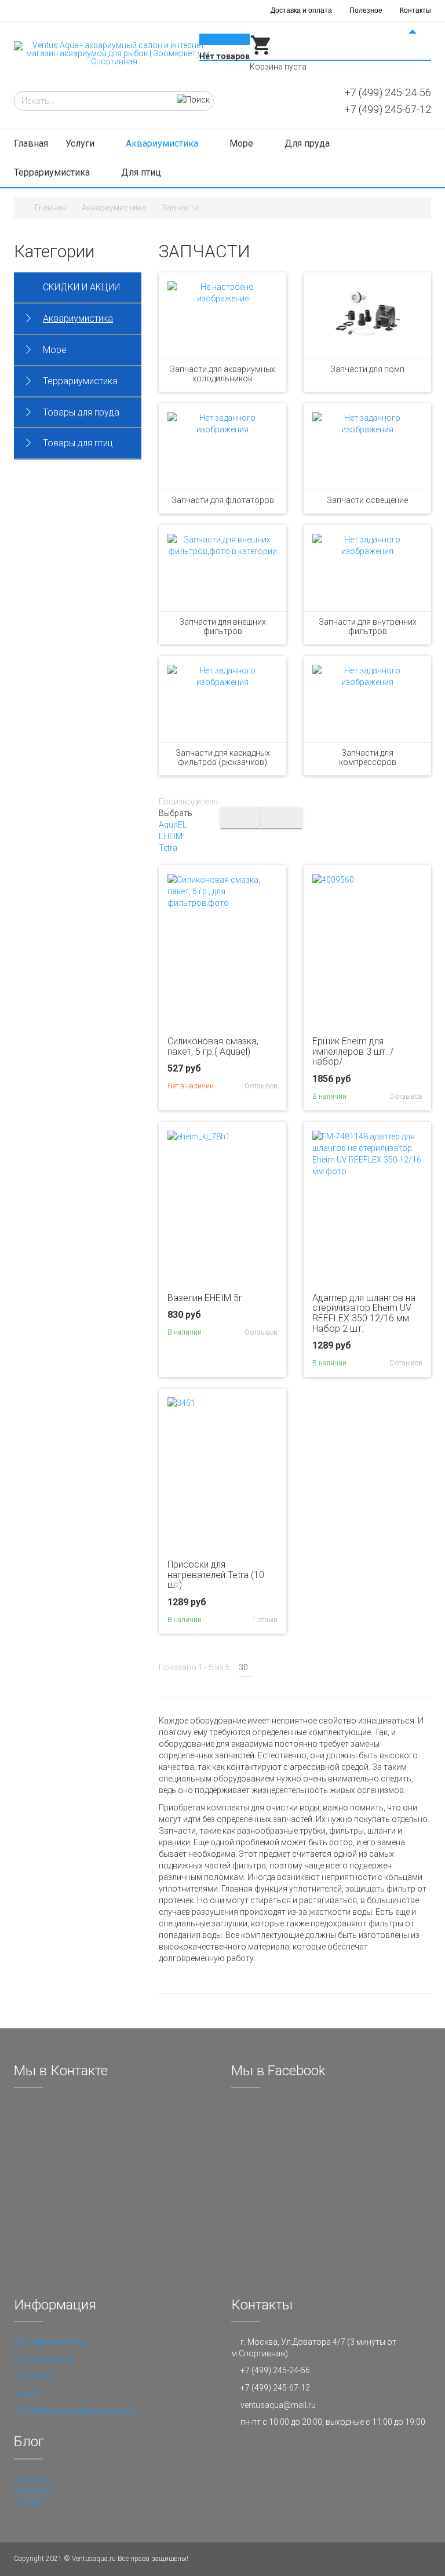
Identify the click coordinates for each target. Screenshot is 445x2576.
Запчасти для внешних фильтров (222, 626)
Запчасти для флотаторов (223, 500)
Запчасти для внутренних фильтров (368, 626)
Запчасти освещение (367, 500)
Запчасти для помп (367, 369)
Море (242, 143)
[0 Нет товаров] (261, 54)
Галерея (29, 2502)
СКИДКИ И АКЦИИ (81, 287)
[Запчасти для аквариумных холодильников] (222, 316)
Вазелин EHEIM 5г (205, 1298)
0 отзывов (260, 1086)
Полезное (366, 10)
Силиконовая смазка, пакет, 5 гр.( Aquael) (213, 1046)
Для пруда (308, 143)
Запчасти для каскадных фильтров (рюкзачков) (223, 757)
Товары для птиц (78, 443)
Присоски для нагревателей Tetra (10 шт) (216, 1575)
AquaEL (173, 825)
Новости (31, 2479)
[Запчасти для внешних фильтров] (222, 568)
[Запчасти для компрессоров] (367, 699)
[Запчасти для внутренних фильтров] (367, 568)
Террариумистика (53, 172)
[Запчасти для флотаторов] (222, 447)
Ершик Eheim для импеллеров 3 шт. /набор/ (353, 1051)
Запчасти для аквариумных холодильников (222, 374)
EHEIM (171, 836)
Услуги (81, 143)
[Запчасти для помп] (367, 316)
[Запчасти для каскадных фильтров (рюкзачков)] (222, 699)
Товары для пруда (81, 412)
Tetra (168, 848)
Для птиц (142, 172)
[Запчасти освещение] (367, 447)
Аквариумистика (163, 143)
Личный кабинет (45, 2359)
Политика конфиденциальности (75, 2411)
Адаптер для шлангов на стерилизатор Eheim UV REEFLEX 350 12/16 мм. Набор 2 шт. (364, 1313)
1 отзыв (264, 1620)
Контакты (415, 10)
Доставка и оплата (301, 10)
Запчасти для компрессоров (368, 757)
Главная (31, 143)
